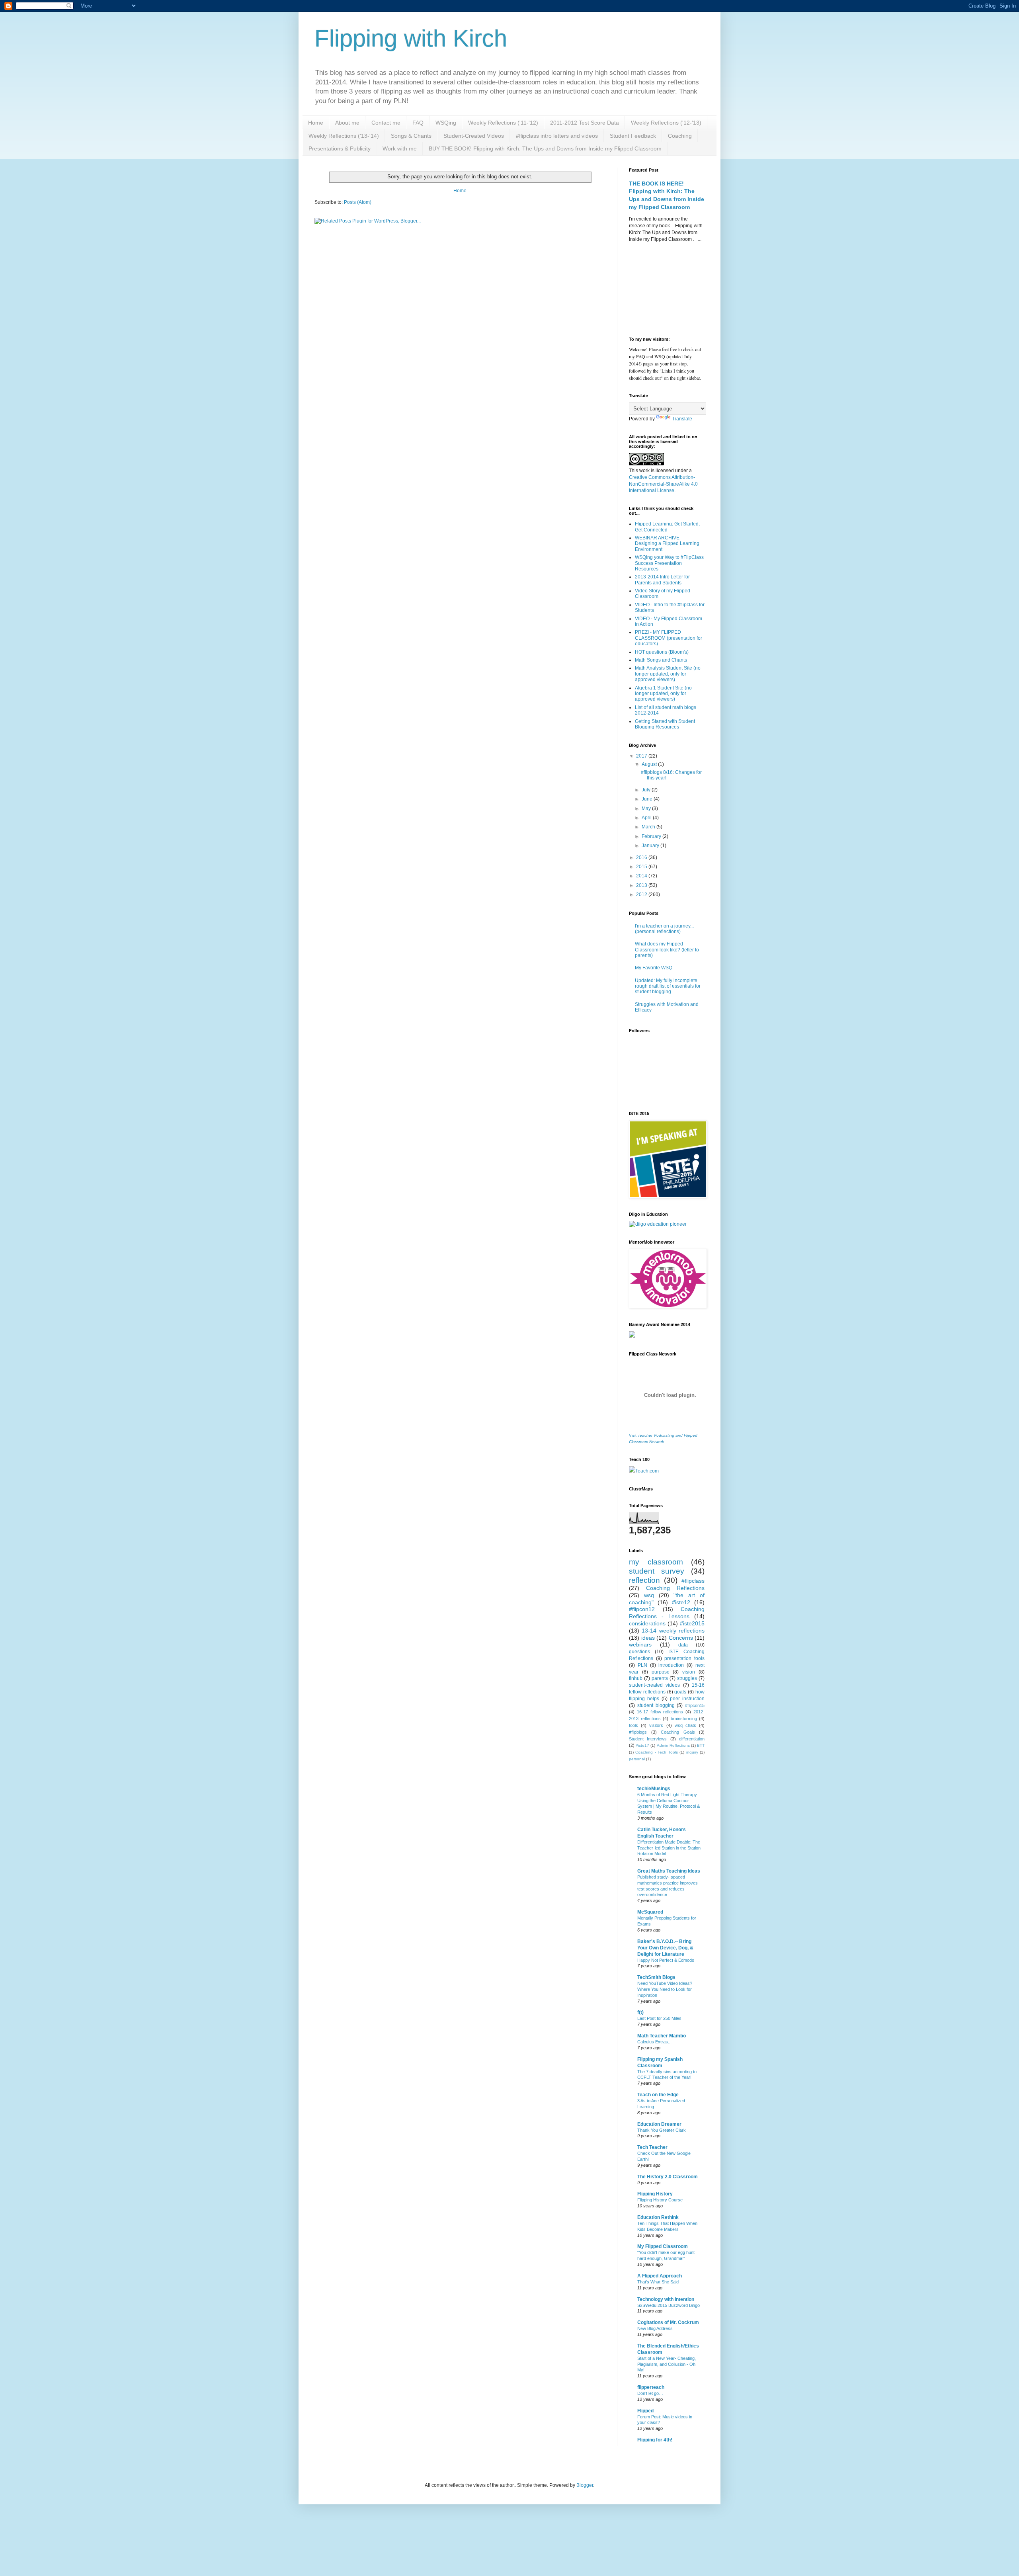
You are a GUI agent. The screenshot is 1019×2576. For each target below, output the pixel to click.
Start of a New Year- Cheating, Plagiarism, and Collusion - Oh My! (667, 2364)
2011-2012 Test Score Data (585, 123)
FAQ (418, 123)
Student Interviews (648, 1739)
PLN (642, 1665)
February (652, 836)
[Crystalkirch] (658, 1224)
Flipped (645, 2411)
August (650, 764)
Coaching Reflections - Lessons (667, 1613)
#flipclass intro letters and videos (557, 136)
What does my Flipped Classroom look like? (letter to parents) (667, 950)
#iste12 (681, 1602)
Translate (682, 419)
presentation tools (684, 1658)
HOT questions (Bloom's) (662, 652)
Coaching (680, 136)
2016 (642, 857)
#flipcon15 (695, 1705)
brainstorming (684, 1719)
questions (639, 1652)
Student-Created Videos (474, 136)
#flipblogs (638, 1732)
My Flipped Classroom (663, 2246)
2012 (642, 894)
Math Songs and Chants (661, 660)
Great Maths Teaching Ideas (669, 1871)
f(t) (640, 2012)
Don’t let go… (650, 2393)
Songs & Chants (411, 136)
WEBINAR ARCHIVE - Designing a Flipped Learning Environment (667, 544)
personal (637, 1759)
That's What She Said (658, 2282)
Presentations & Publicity (340, 148)
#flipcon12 (642, 1609)
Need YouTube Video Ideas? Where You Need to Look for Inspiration (665, 1989)
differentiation (692, 1739)
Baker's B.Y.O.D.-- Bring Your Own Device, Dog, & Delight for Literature (665, 1948)
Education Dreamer (659, 2124)
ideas (648, 1638)
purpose (661, 1672)
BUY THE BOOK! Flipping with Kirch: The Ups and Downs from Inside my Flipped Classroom (545, 148)
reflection (644, 1580)
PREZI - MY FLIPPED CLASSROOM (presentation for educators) (669, 638)
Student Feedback (633, 136)
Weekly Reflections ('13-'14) (344, 136)
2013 (642, 885)
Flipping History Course (660, 2200)
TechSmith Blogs (656, 1977)
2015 (642, 867)
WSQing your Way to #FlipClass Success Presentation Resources (669, 563)
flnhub (636, 1678)
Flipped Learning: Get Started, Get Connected (667, 527)
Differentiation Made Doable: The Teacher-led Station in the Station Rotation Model (669, 1848)
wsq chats (685, 1725)
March (649, 827)
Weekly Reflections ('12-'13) (666, 123)
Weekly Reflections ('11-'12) (503, 123)
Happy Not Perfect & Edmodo (666, 1960)
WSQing (446, 123)
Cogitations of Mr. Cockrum (668, 2322)
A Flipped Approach (660, 2276)
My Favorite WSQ (654, 968)
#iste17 (642, 1745)
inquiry (692, 1752)
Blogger (585, 2485)
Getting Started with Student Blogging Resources (665, 724)
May (647, 809)
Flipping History (655, 2194)
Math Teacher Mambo (662, 2036)
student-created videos (654, 1685)
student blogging (656, 1705)
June (648, 799)
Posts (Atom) (358, 202)
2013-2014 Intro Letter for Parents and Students (662, 580)
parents (660, 1678)
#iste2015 (692, 1623)
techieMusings (654, 1789)
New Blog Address (655, 2328)
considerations (647, 1623)
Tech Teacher (652, 2147)
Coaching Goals (678, 1732)
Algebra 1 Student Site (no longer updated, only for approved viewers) (663, 694)
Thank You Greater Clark (662, 2130)
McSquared (650, 1912)
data (683, 1645)
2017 (642, 756)
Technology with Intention (666, 2299)
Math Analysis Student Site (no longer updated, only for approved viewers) (668, 674)
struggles (687, 1678)
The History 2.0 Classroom (668, 2177)
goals (680, 1692)
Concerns (681, 1638)
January (651, 846)
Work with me (400, 148)
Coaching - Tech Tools (656, 1752)
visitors (656, 1725)
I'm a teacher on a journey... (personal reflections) (664, 929)
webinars (640, 1644)
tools (633, 1725)
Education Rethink (658, 2217)
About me (347, 123)
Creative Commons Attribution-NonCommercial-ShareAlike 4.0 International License (663, 484)
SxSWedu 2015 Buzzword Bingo (669, 2305)
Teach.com (647, 1471)
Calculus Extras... (654, 2042)
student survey (657, 1571)
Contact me (386, 123)
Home (316, 123)
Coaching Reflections (675, 1588)
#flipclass (693, 1581)
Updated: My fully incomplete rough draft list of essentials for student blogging (668, 986)
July (647, 790)
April (647, 818)
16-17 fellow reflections (660, 1712)
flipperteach (651, 2387)
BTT (701, 1745)
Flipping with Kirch (411, 38)
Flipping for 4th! (655, 2440)
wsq (649, 1595)
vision (689, 1672)
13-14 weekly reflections (673, 1631)
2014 (642, 876)
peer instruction (687, 1699)
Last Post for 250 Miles (659, 2018)
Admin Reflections (673, 1745)
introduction (671, 1665)
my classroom (656, 1562)
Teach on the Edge (658, 2095)
